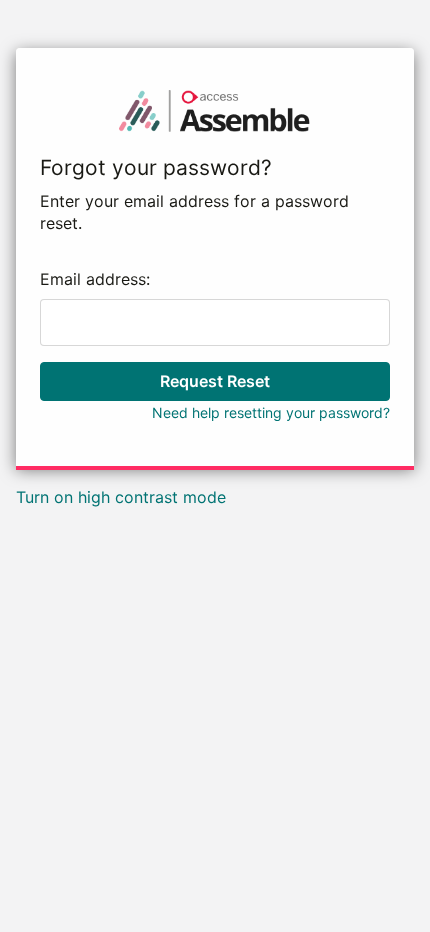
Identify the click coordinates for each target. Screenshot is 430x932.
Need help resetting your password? (271, 412)
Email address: (95, 279)
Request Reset (215, 381)
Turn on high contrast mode (121, 497)
